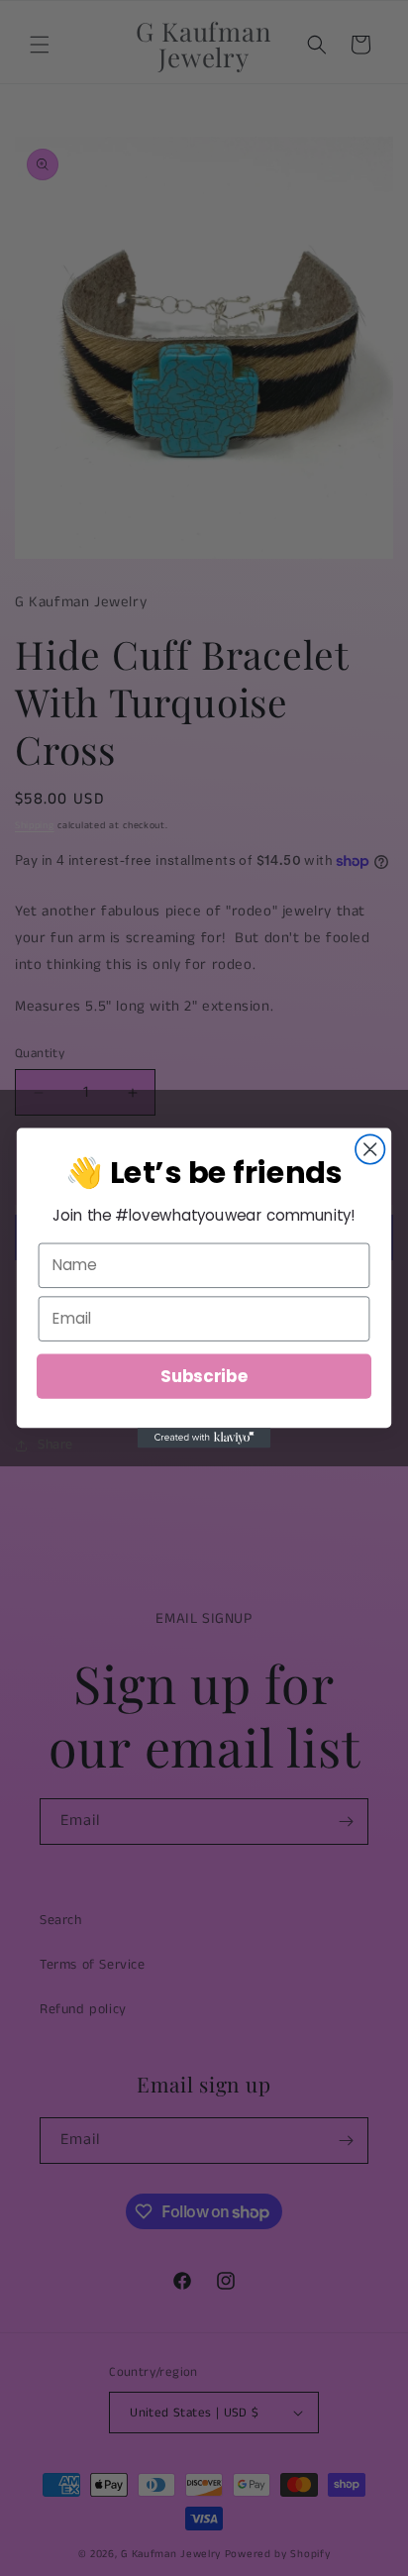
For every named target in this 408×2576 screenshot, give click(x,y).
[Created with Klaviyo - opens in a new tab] (204, 1438)
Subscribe (204, 1376)
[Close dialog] (370, 1149)
